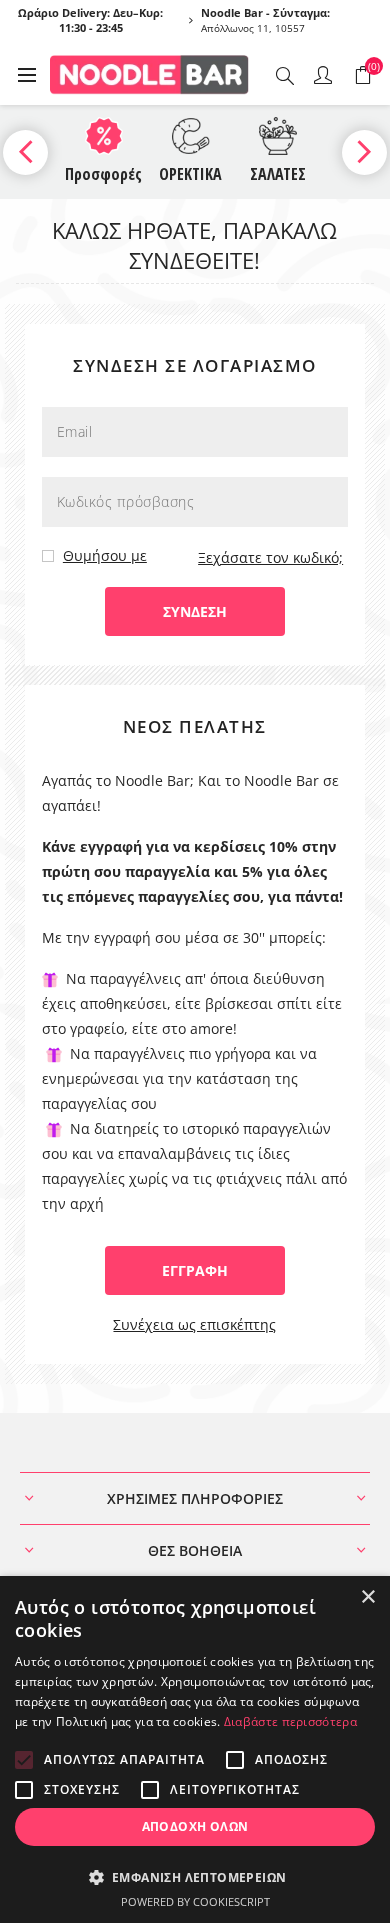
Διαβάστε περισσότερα (290, 1721)
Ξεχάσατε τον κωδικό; (270, 557)
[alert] (195, 1749)
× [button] (367, 1597)
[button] (195, 1876)
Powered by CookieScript (195, 1901)
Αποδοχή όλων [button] (195, 1826)
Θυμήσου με (105, 556)
